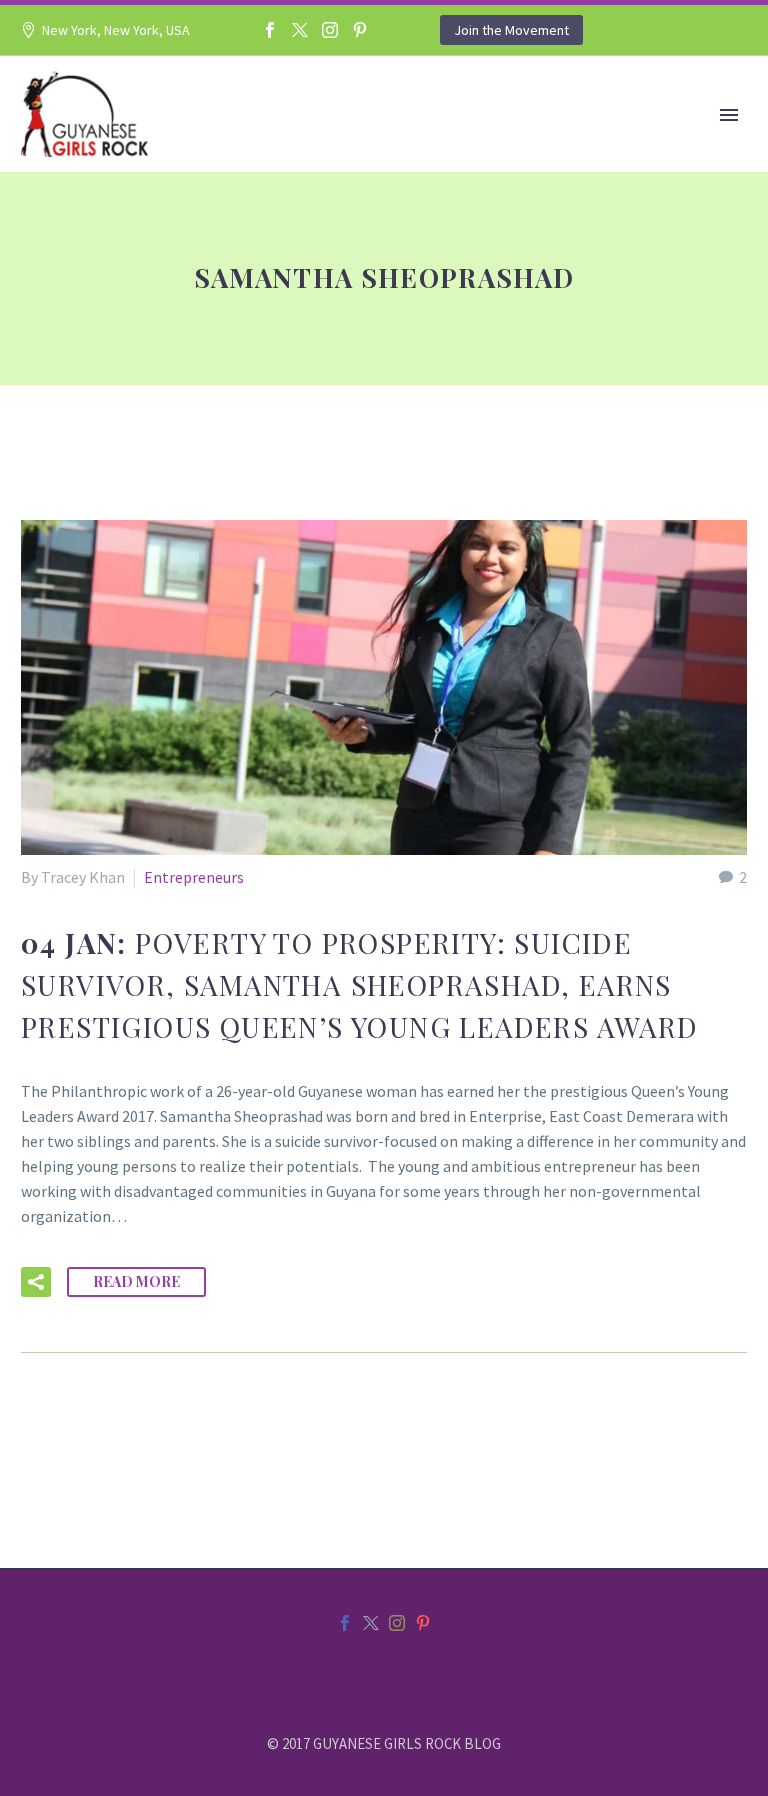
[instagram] (397, 1623)
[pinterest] (423, 1623)
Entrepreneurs (194, 877)
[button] (36, 1282)
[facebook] (345, 1623)
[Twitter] (300, 30)
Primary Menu (729, 115)
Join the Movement (511, 30)
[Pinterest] (360, 30)
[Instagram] (330, 30)
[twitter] (371, 1623)
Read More (136, 1281)
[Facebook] (270, 30)
